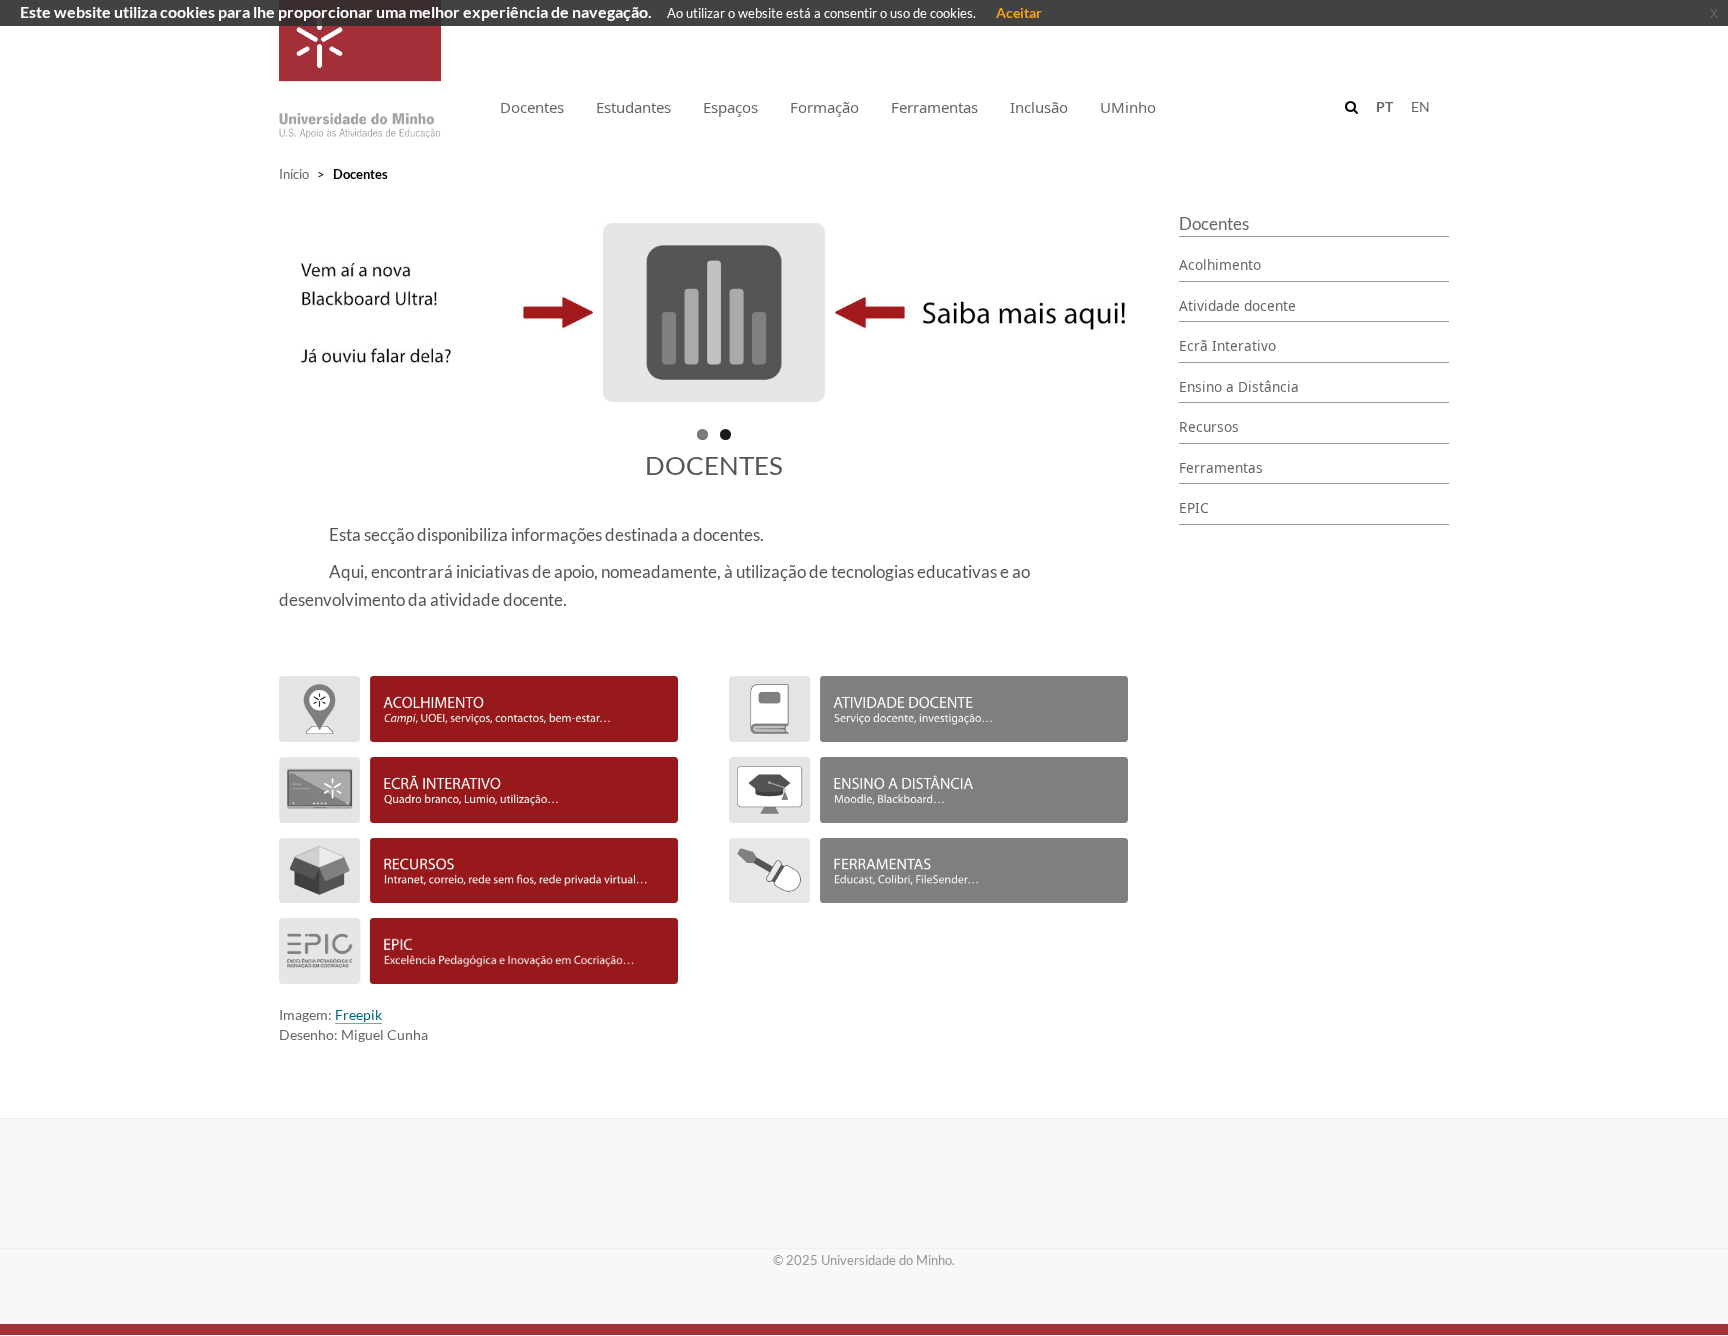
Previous (253, 322)
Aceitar (1019, 12)
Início (294, 174)
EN (1420, 106)
